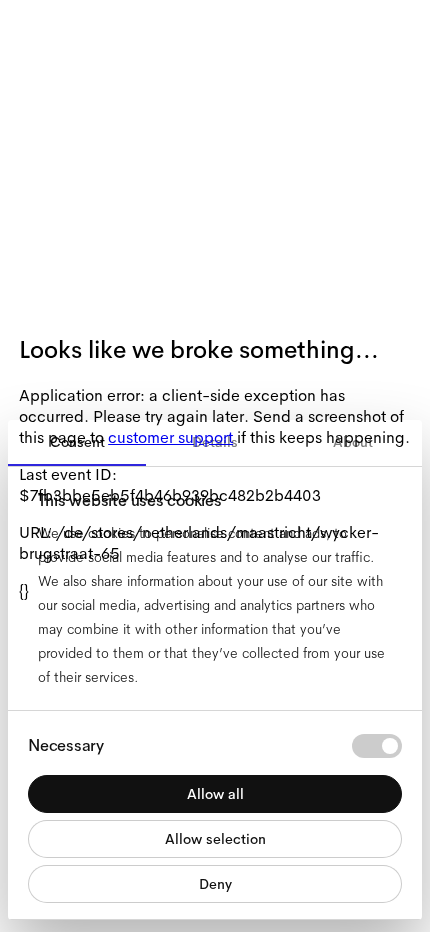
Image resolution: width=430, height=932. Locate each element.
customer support (170, 437)
